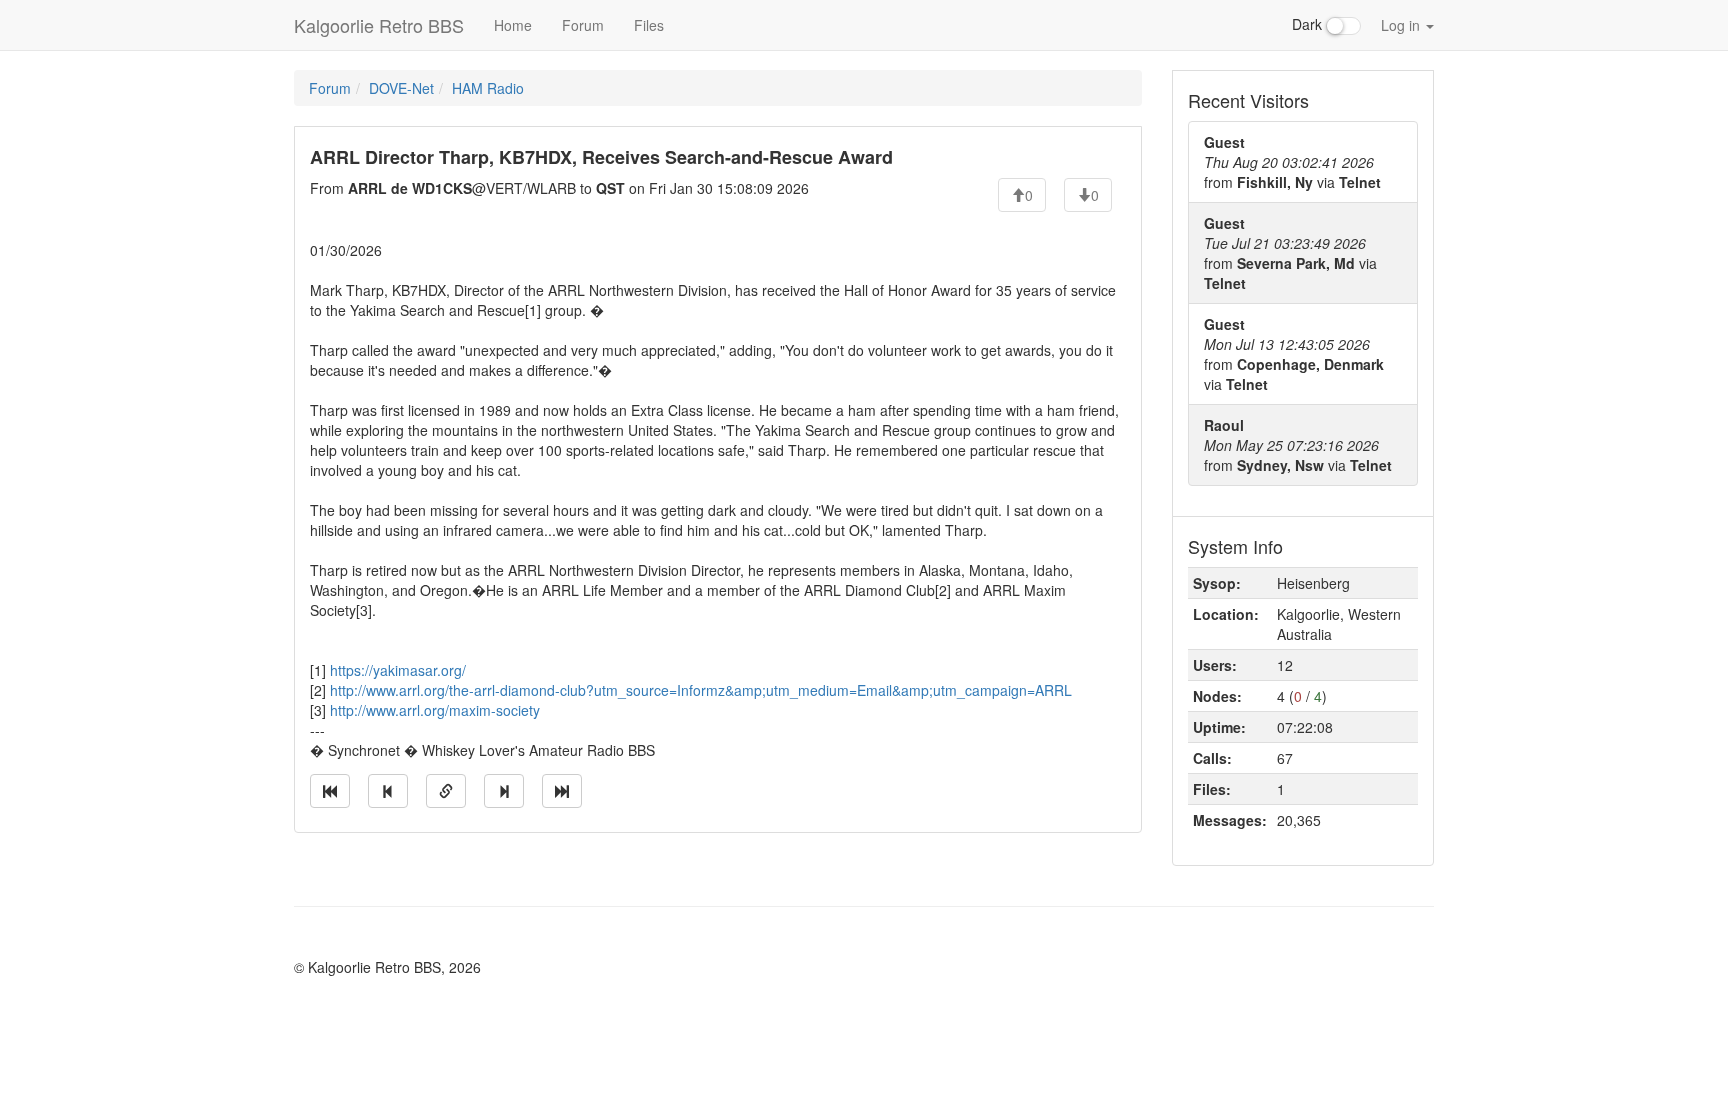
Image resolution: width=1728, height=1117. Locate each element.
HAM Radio (488, 88)
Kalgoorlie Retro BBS (379, 25)
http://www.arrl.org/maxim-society (435, 710)
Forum (583, 25)
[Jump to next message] (504, 791)
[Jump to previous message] (388, 791)
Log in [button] (1402, 25)
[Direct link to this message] (446, 791)
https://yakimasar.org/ (398, 670)
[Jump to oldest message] (330, 791)
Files (649, 25)
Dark (1309, 24)
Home (513, 25)
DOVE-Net (401, 88)
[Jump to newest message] (562, 791)
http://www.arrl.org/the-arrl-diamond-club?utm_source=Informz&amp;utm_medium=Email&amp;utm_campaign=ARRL (701, 690)
